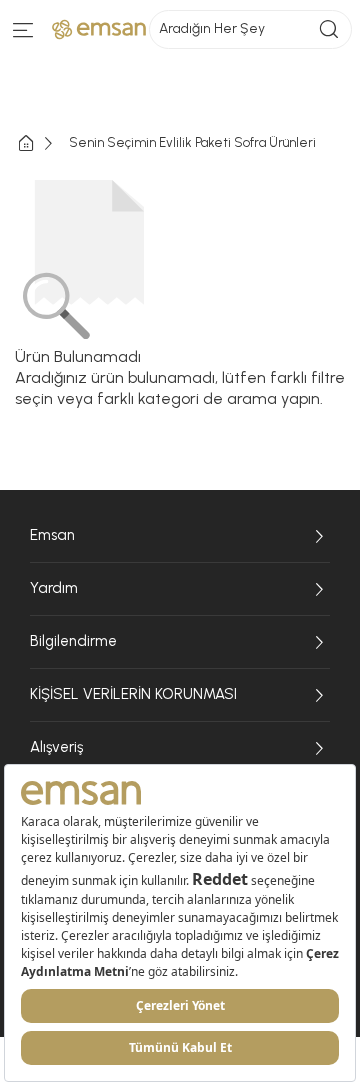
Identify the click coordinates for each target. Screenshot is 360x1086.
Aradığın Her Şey (212, 28)
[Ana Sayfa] (42, 143)
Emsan (52, 535)
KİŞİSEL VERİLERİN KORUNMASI (133, 694)
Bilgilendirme (73, 641)
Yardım (54, 588)
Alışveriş (56, 747)
